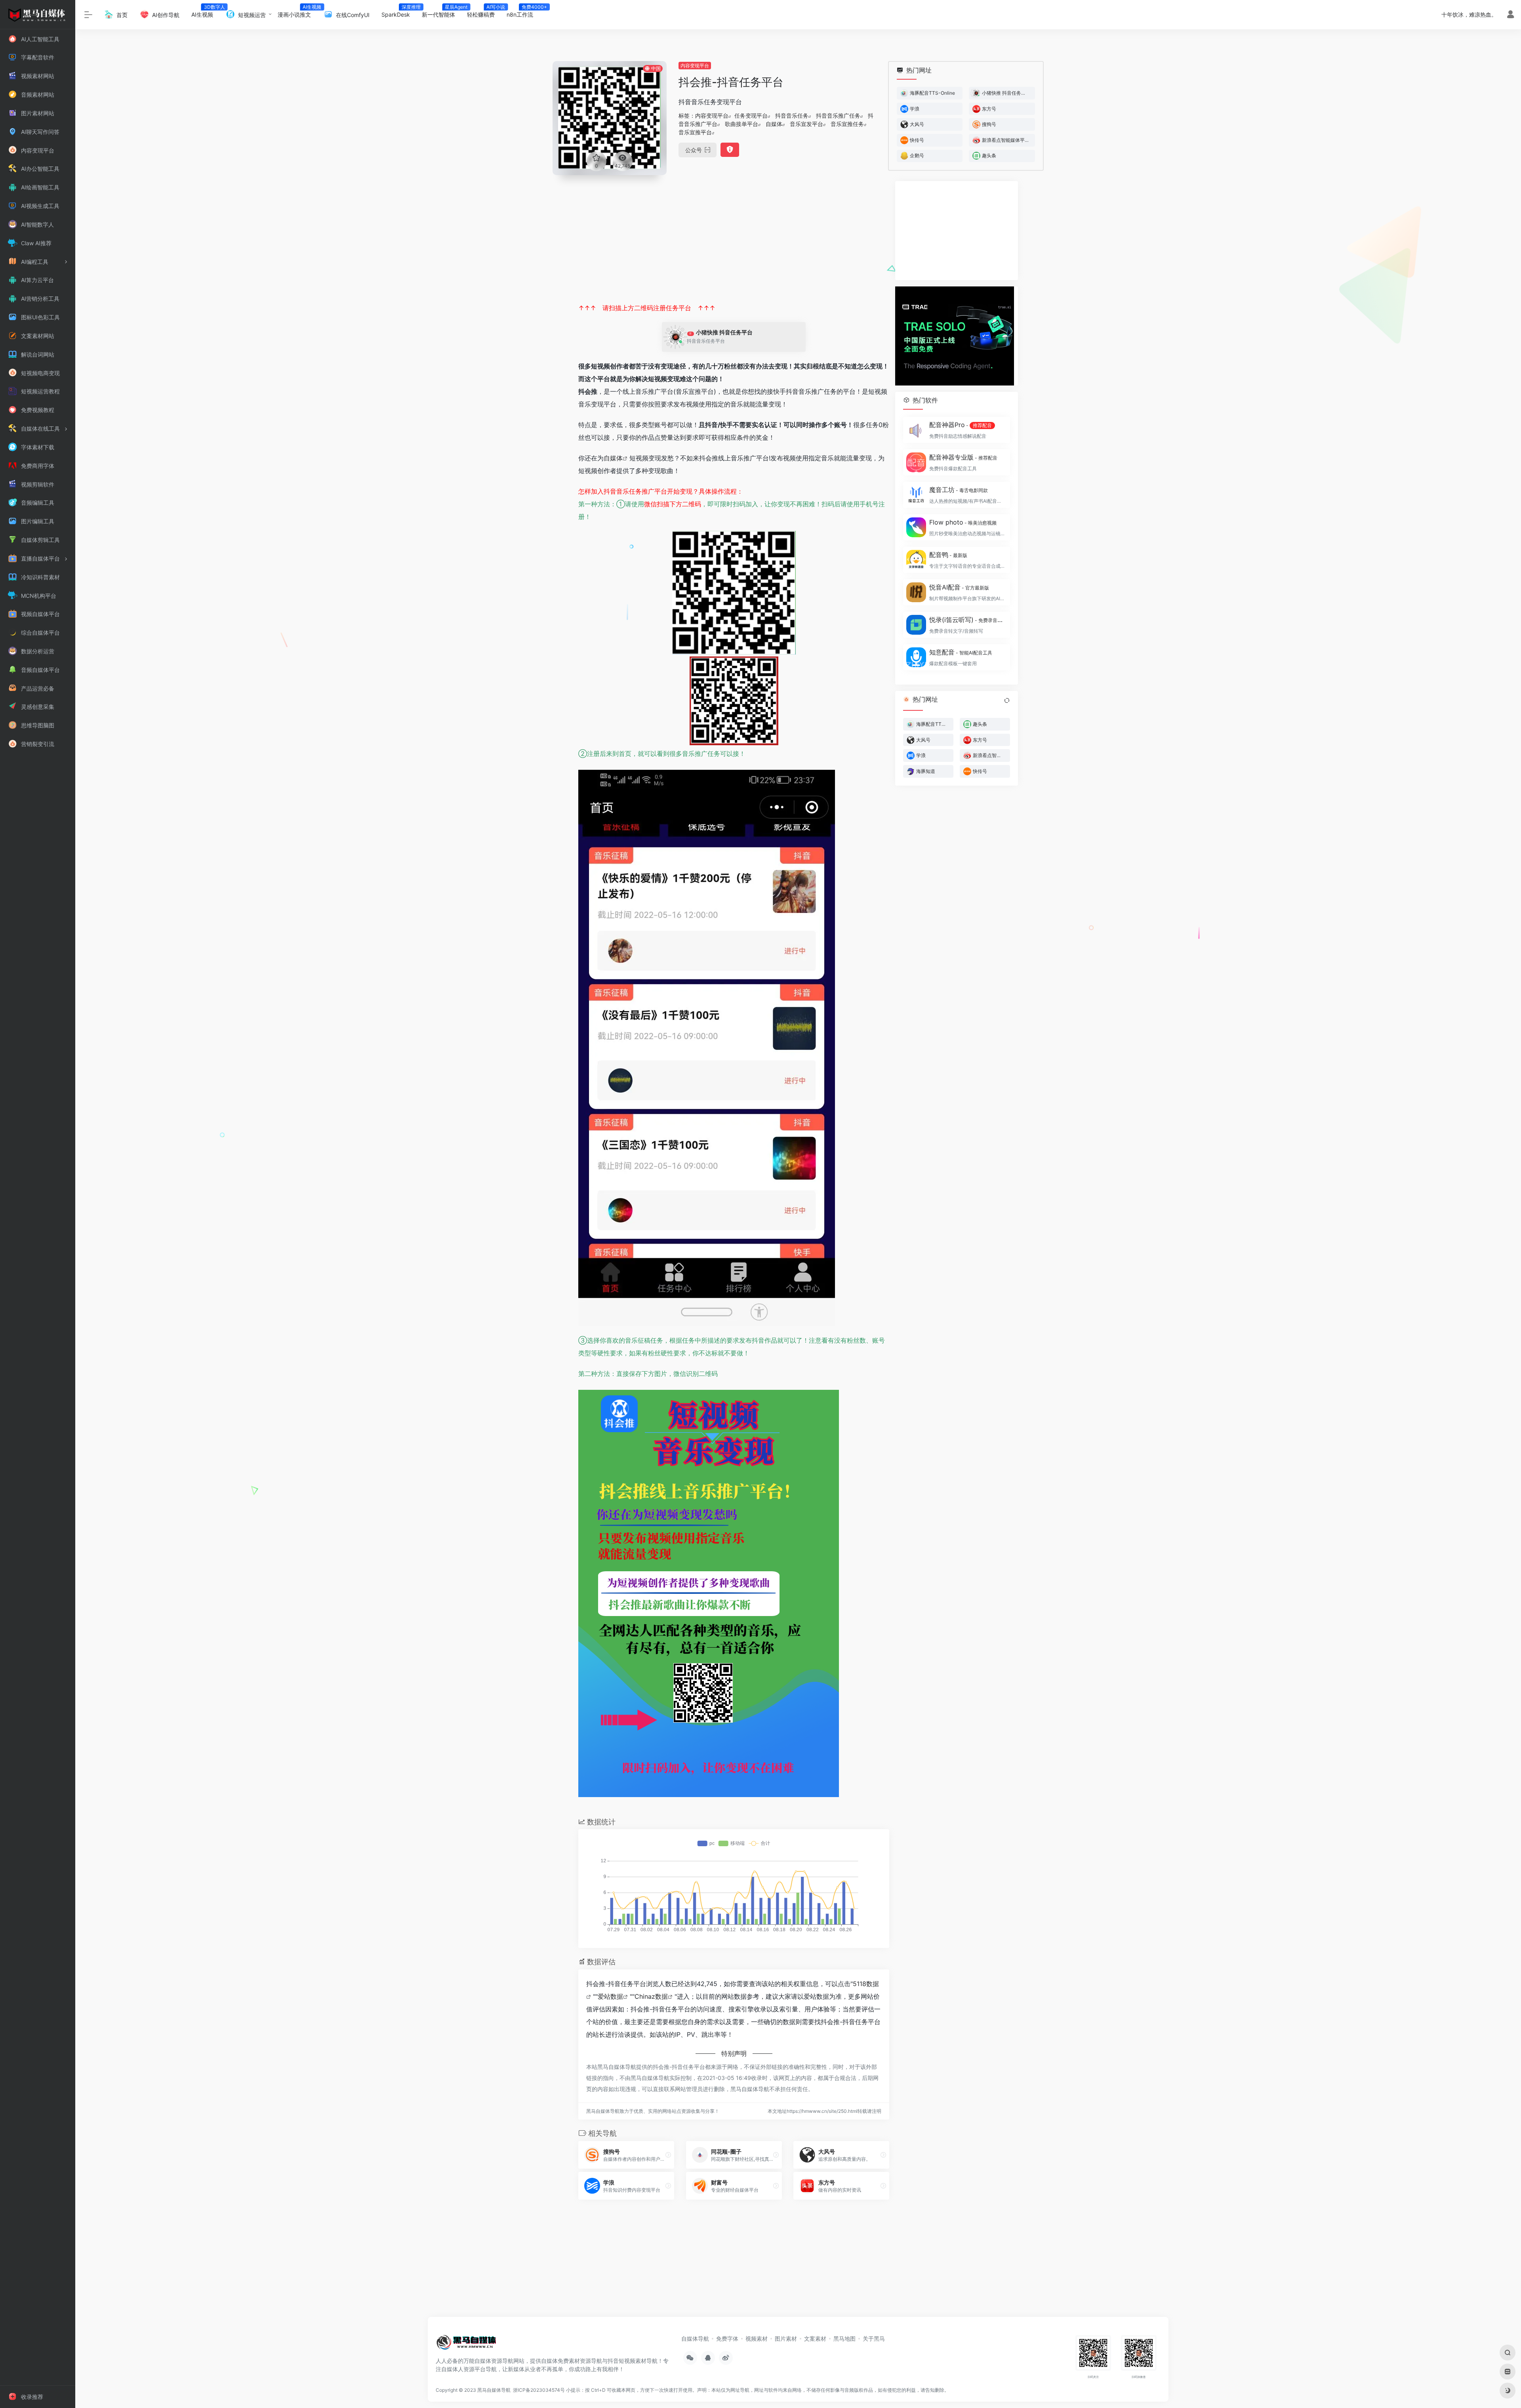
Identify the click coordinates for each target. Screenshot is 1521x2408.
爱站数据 (610, 1996)
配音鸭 (948, 555)
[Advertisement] (734, 237)
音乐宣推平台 (695, 132)
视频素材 (757, 2338)
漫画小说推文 (297, 12)
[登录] (1511, 15)
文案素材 (815, 2338)
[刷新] (1007, 700)
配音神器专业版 (963, 457)
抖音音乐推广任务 (838, 115)
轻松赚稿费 (484, 12)
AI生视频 (205, 12)
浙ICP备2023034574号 (539, 2390)
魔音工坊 (959, 490)
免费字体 (727, 2338)
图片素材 (786, 2338)
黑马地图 (844, 2338)
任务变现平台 (751, 115)
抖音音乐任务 (792, 115)
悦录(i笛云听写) (967, 620)
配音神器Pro (961, 425)
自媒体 (774, 124)
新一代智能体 (441, 12)
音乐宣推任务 (847, 124)
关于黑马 (874, 2338)
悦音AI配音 (959, 587)
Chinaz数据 (651, 1996)
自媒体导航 (695, 2338)
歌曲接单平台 (741, 124)
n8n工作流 (523, 12)
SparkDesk (399, 12)
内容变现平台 (695, 66)
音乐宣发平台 (806, 124)
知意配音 (961, 652)
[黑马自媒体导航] (466, 2345)
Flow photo (963, 522)
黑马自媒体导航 (494, 2390)
